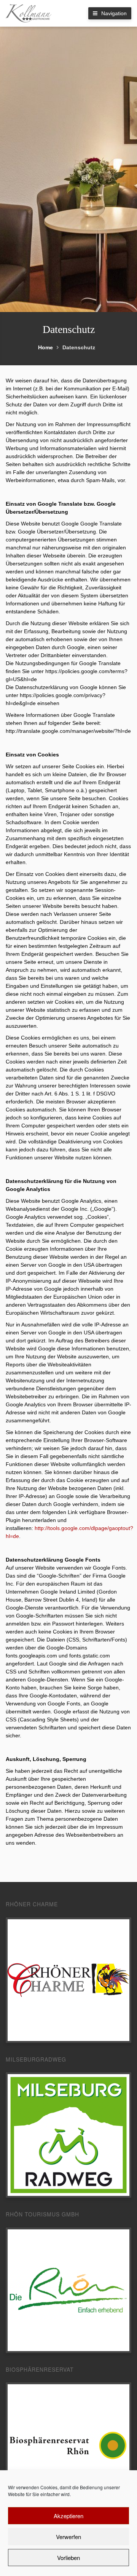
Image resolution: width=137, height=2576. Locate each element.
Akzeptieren (68, 2516)
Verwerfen (68, 2537)
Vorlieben (68, 2558)
